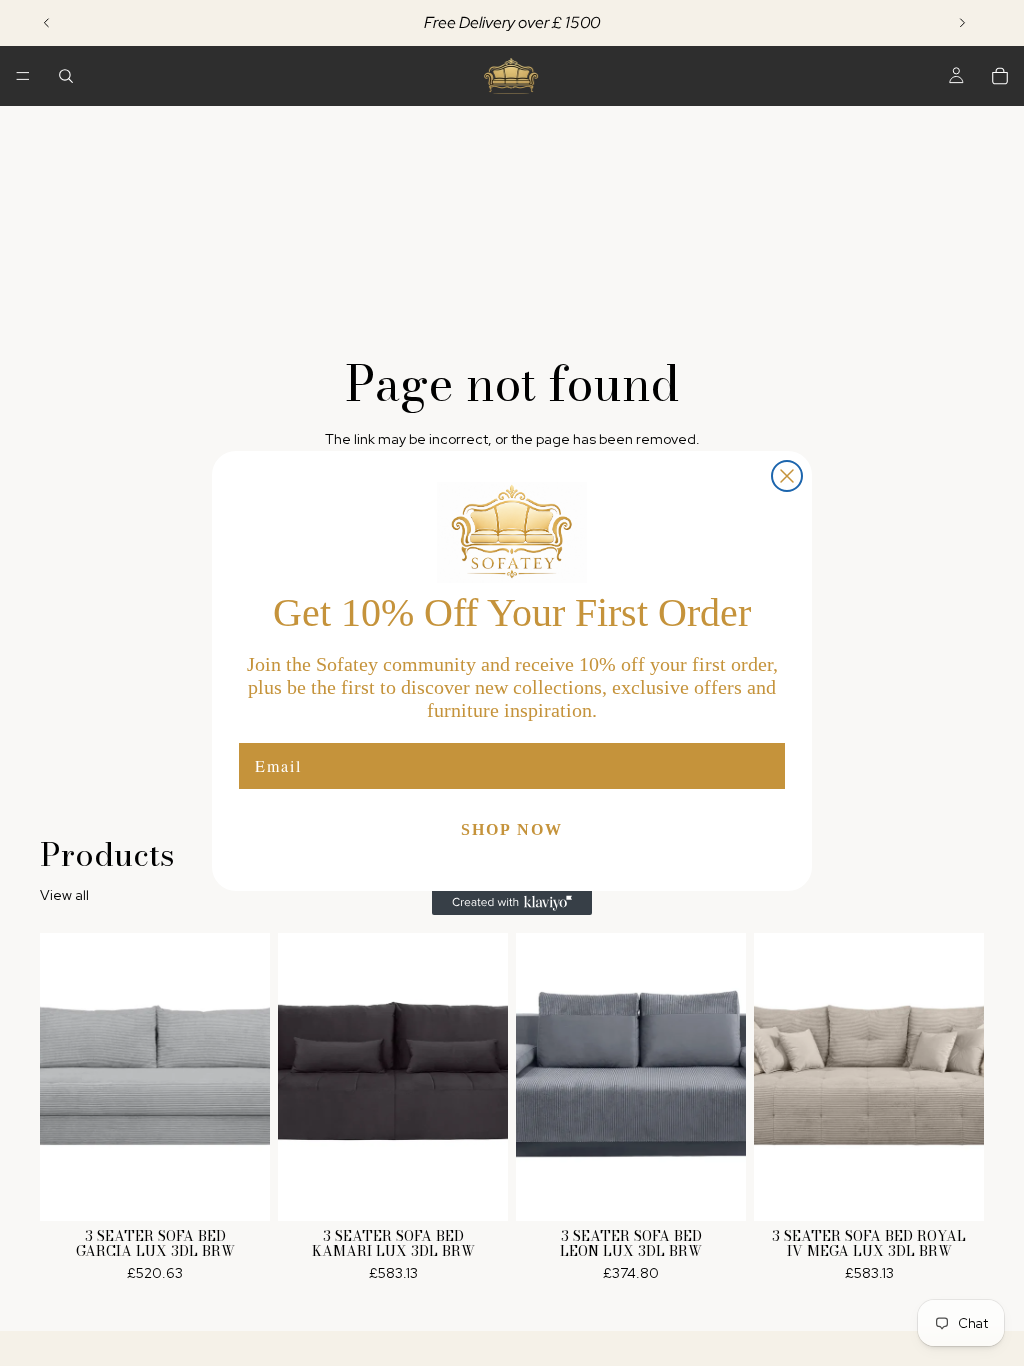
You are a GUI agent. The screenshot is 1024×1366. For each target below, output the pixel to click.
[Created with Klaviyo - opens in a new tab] (512, 903)
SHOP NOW (512, 829)
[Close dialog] (787, 476)
